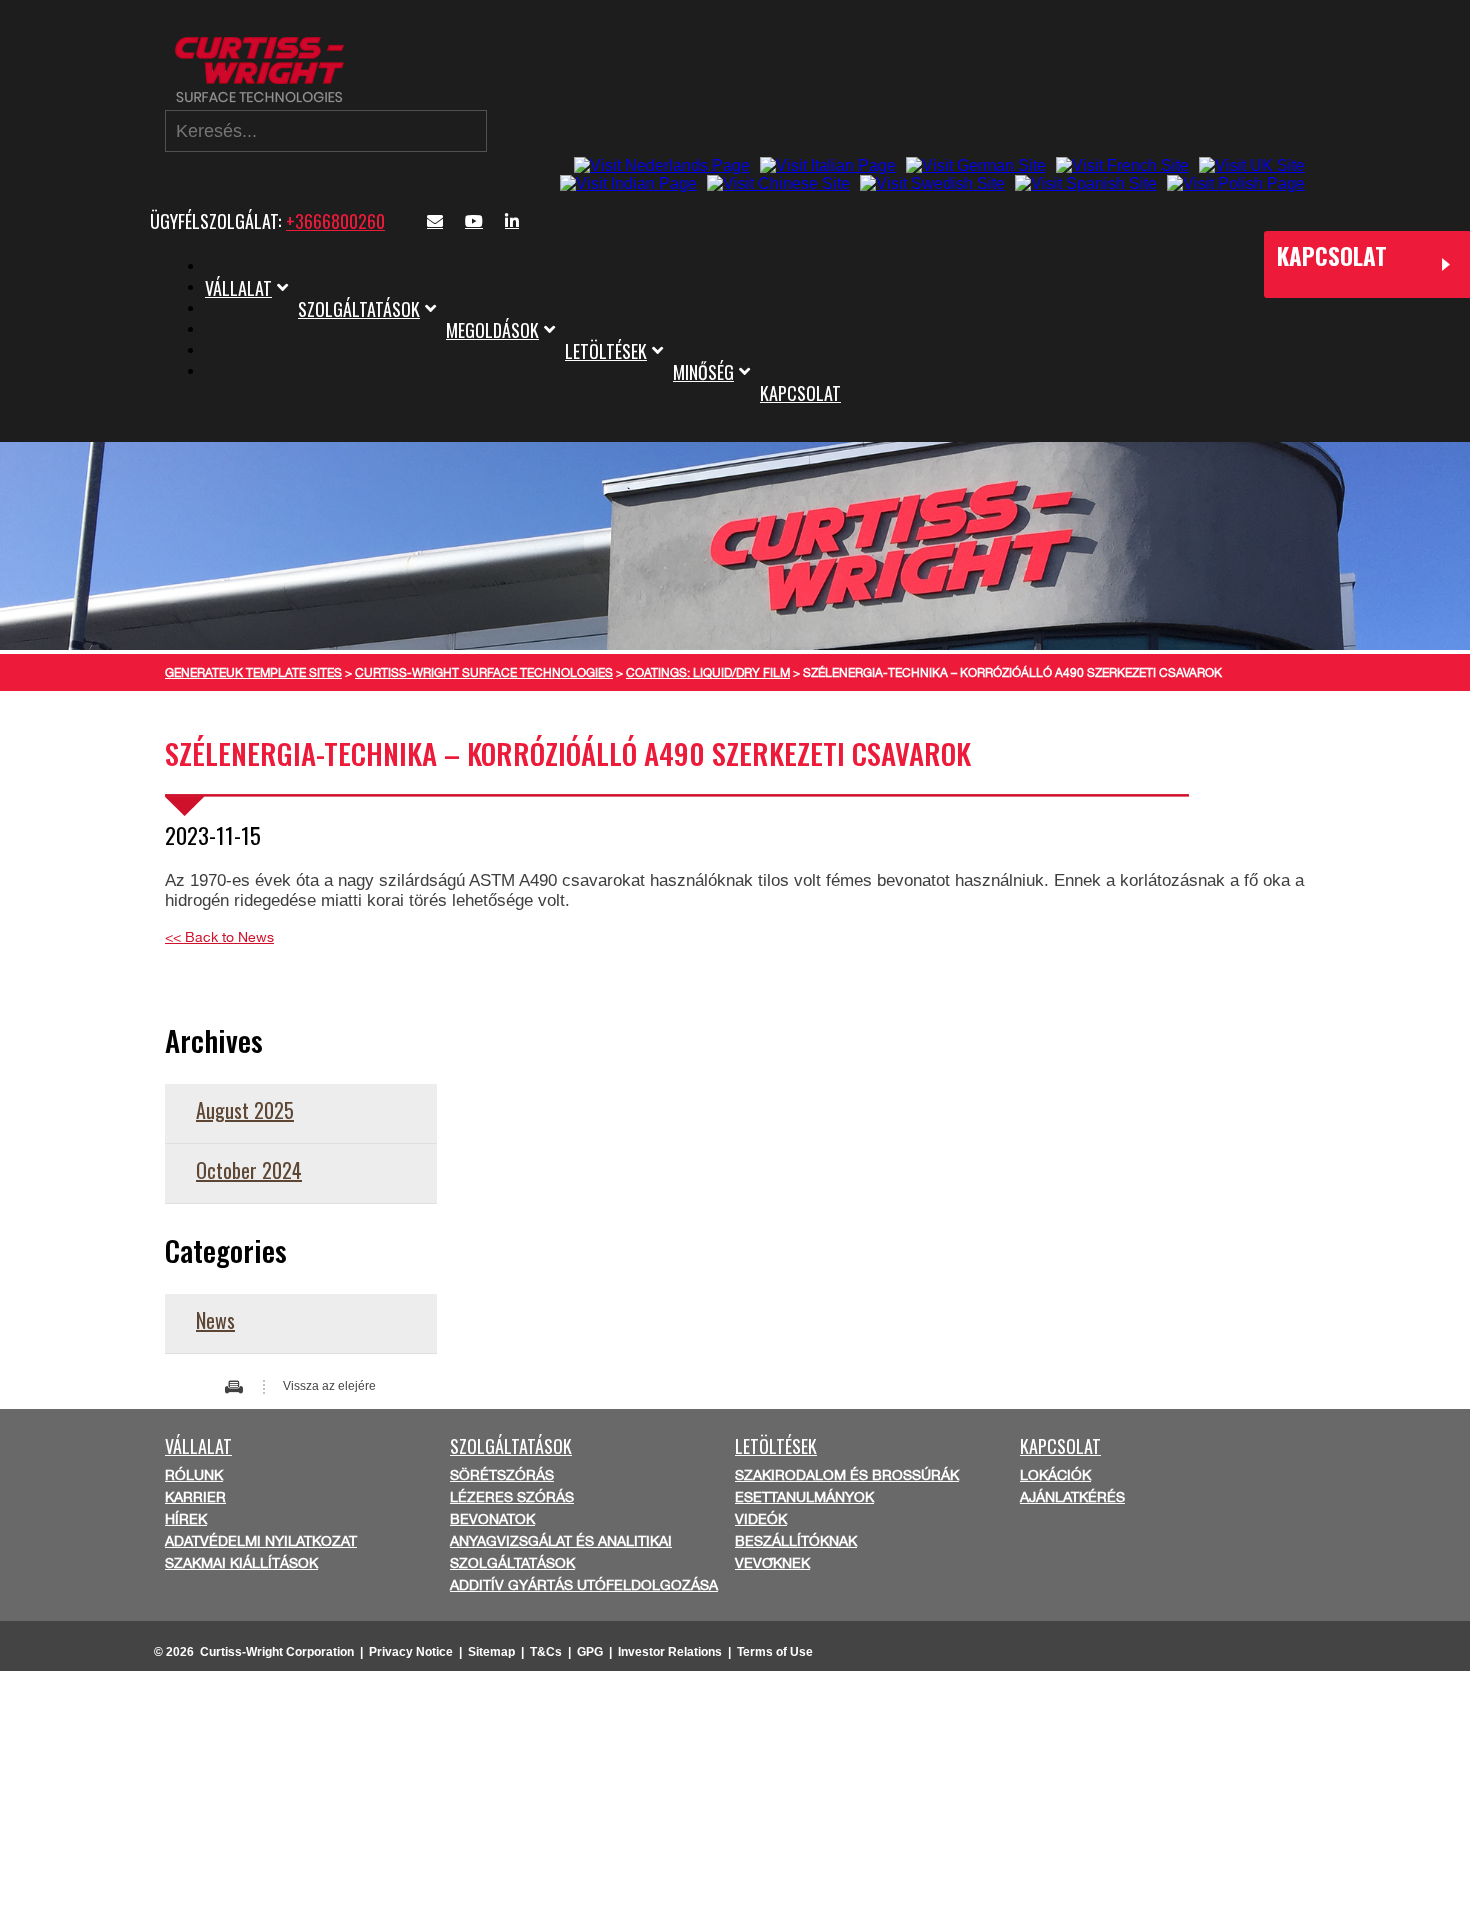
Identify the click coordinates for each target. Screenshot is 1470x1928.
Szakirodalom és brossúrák (847, 1475)
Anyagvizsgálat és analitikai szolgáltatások (561, 1552)
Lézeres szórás (512, 1497)
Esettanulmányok (804, 1497)
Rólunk (194, 1475)
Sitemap (491, 1652)
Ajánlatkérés (1072, 1497)
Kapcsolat (800, 393)
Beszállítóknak (796, 1541)
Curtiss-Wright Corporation (277, 1652)
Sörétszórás (502, 1475)
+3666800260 (335, 221)
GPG (590, 1652)
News (215, 1320)
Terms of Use (775, 1652)
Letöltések (606, 351)
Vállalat (238, 288)
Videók (761, 1519)
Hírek (186, 1519)
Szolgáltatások (359, 309)
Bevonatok (492, 1519)
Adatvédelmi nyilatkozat (261, 1541)
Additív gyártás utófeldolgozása (584, 1585)
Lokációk (1055, 1475)
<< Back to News (219, 937)
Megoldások (492, 330)
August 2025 (245, 1110)
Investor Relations (670, 1652)
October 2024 (249, 1170)
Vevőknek (772, 1563)
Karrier (195, 1497)
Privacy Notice (411, 1652)
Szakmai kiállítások (241, 1563)
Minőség (703, 372)
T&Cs (546, 1652)
